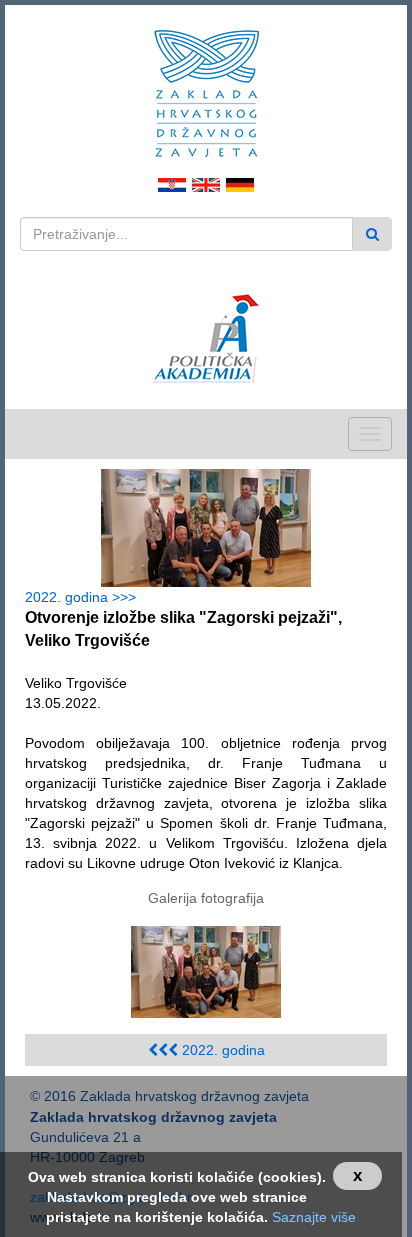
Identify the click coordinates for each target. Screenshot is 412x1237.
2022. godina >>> (84, 597)
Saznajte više (314, 1217)
